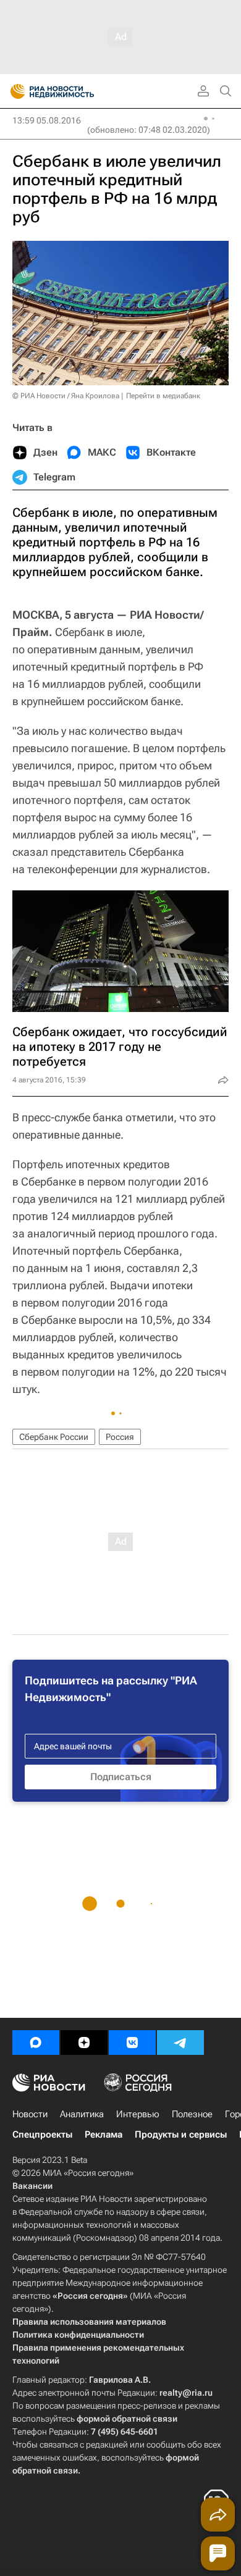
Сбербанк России (54, 1437)
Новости (30, 2114)
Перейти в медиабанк (163, 396)
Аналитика (82, 2114)
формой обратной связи (127, 2419)
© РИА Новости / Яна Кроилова (66, 396)
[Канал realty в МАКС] (36, 2043)
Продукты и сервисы (181, 2135)
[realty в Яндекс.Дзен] (84, 2043)
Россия (120, 1437)
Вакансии (32, 2186)
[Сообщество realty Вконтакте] (132, 2043)
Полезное (192, 2114)
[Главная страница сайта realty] (74, 91)
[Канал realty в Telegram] (180, 2043)
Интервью (138, 2114)
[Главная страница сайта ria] (14, 91)
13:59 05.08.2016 (47, 120)
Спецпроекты (42, 2135)
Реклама (104, 2135)
